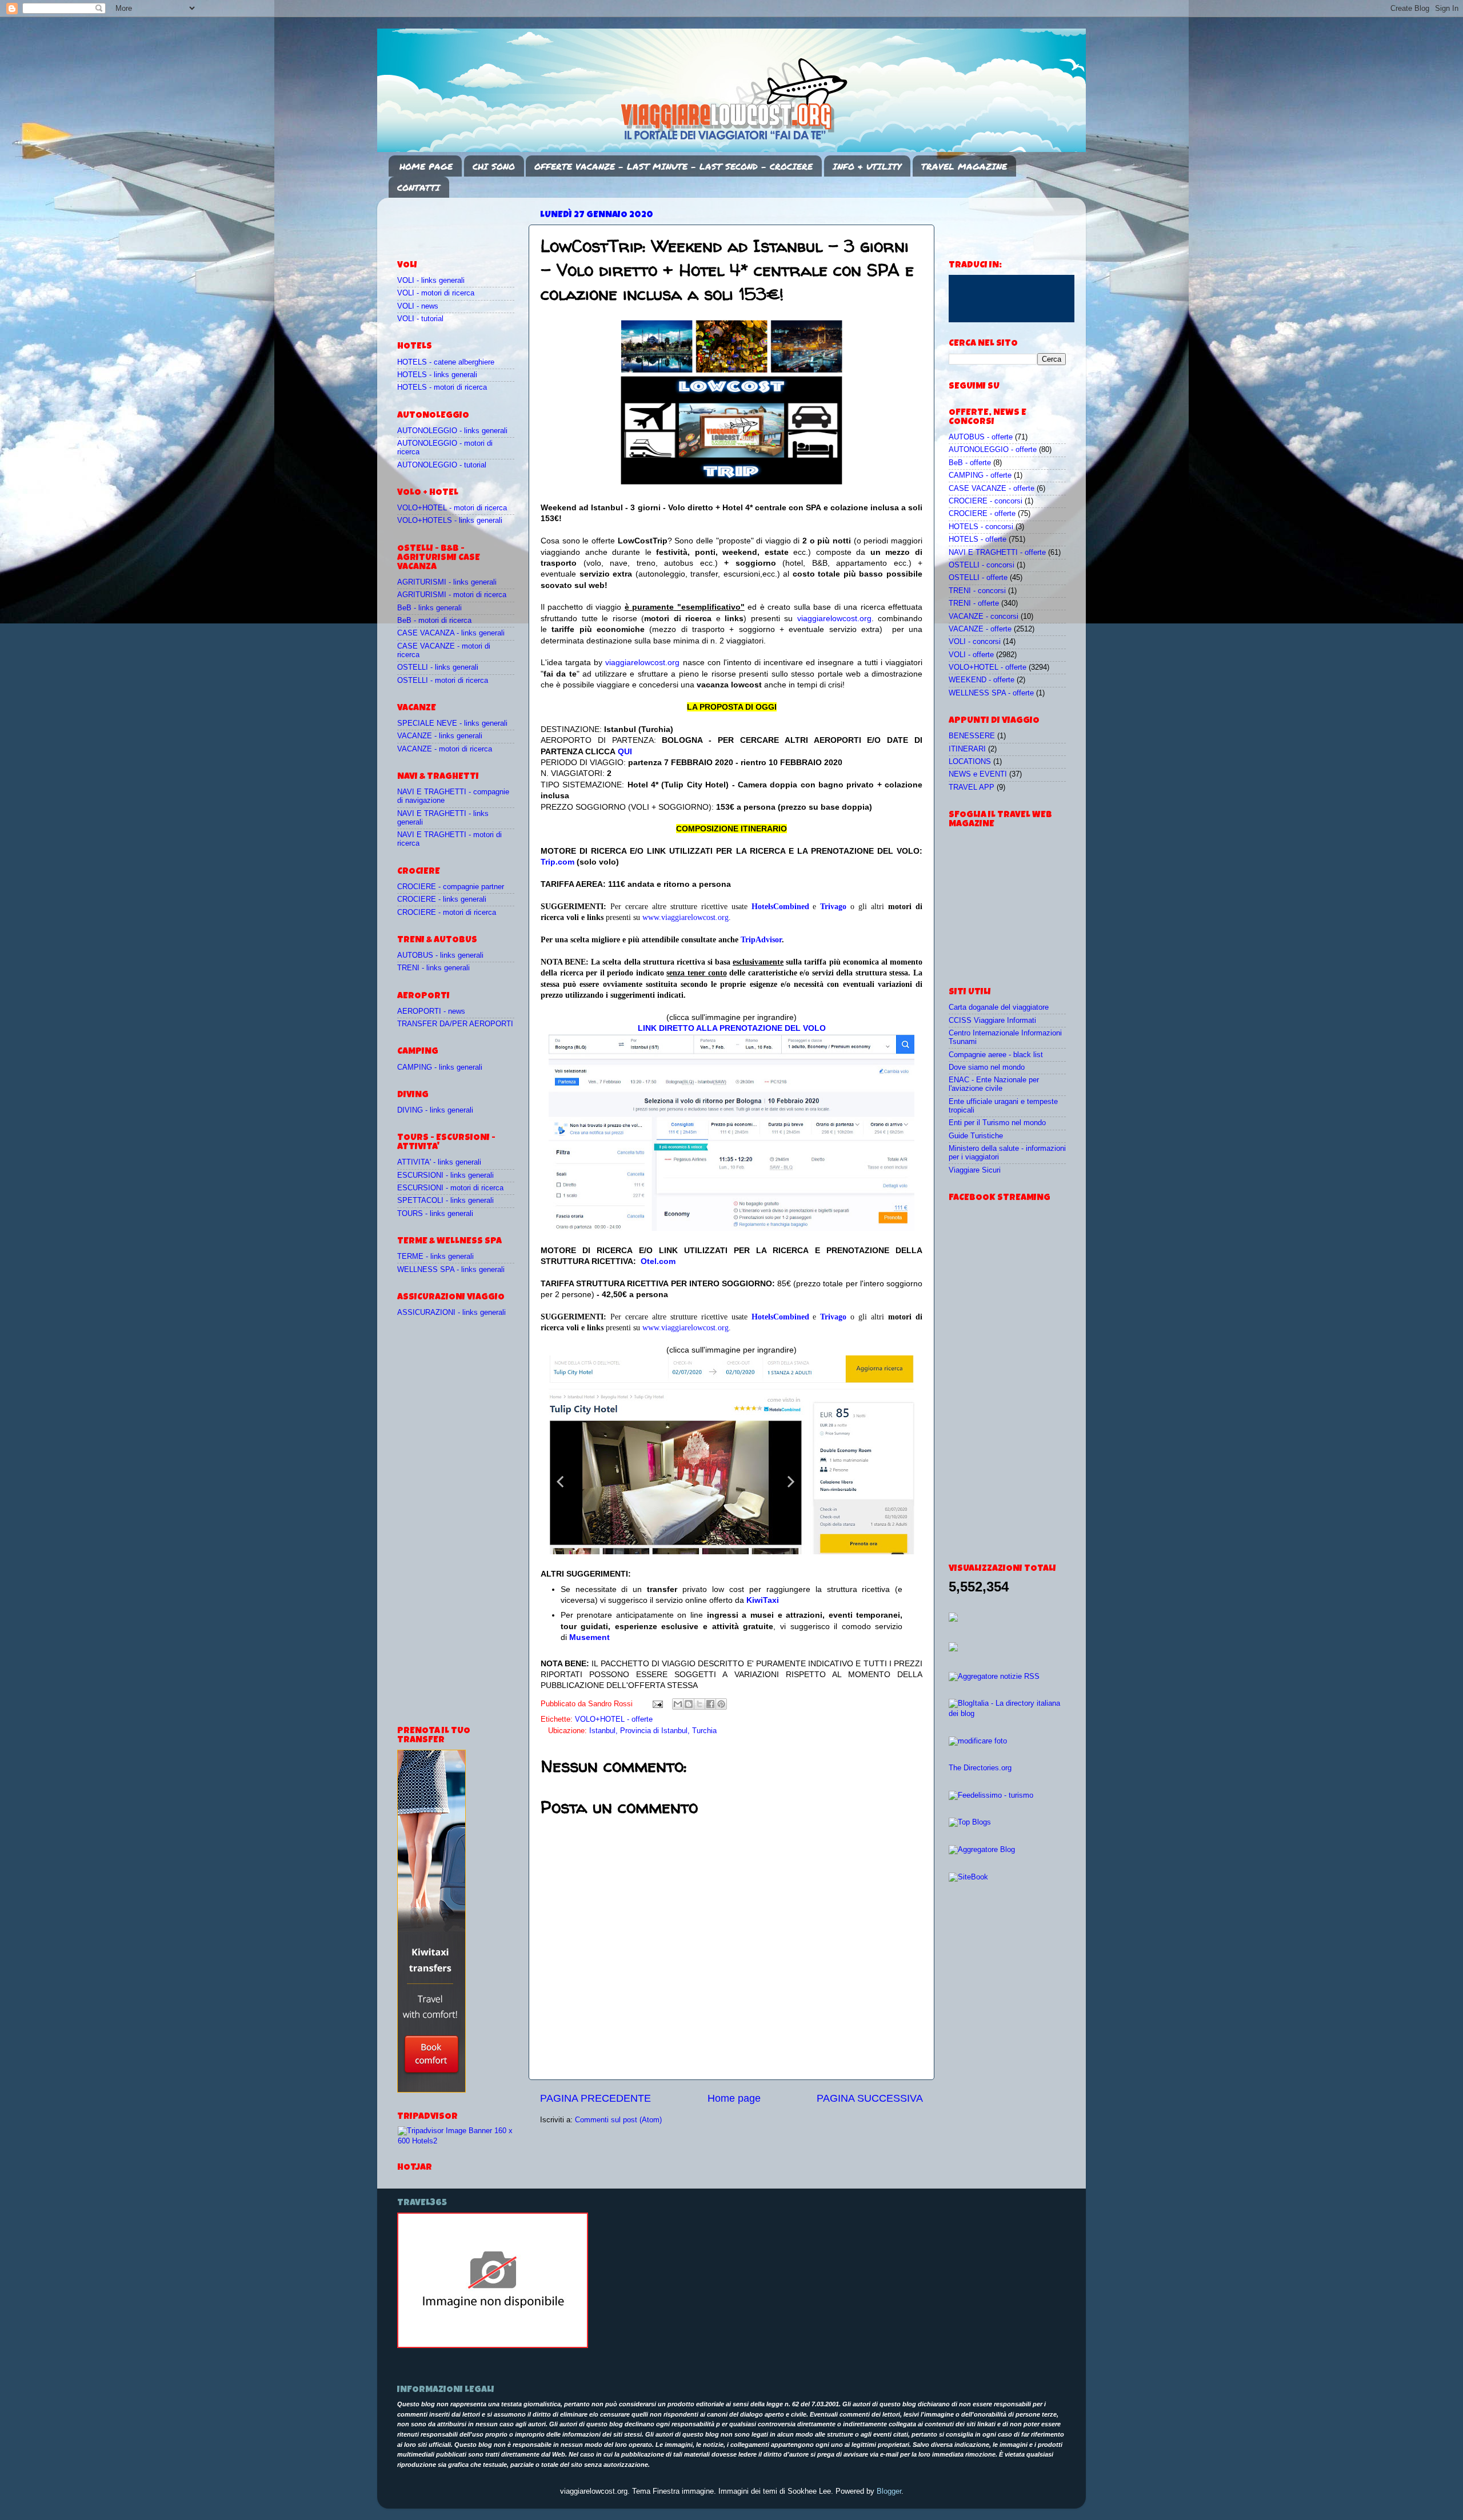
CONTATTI (419, 187)
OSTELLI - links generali (438, 667)
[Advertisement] (464, 223)
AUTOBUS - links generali (440, 955)
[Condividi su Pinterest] (721, 1704)
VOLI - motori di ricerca (436, 293)
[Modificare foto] (978, 1741)
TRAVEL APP (972, 787)
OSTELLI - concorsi (982, 565)
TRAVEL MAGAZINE (964, 166)
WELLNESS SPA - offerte (991, 693)
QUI (625, 751)
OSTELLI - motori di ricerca (443, 681)
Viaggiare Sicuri (975, 1170)
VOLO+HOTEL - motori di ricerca (452, 508)
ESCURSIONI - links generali (445, 1175)
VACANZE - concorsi (984, 617)
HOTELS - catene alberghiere (446, 362)
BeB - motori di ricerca (434, 621)
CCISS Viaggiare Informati (992, 1021)
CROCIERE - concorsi (986, 501)
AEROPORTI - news (431, 1011)
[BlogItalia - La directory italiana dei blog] (1007, 1714)
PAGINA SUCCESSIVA (870, 2098)
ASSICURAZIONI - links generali (451, 1313)
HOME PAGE (426, 166)
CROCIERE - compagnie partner (451, 887)
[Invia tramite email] (678, 1704)
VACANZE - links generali (440, 736)
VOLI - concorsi (975, 642)
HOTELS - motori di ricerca (442, 387)
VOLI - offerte (971, 655)
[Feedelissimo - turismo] (991, 1795)
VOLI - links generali (431, 281)
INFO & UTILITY (867, 166)
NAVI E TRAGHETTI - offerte (997, 553)
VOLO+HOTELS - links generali (450, 521)
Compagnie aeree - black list (996, 1055)
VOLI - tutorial (420, 319)
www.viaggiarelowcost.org (685, 917)
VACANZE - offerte (980, 629)
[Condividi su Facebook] (710, 1704)
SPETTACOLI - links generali (445, 1201)
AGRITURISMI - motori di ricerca (452, 595)
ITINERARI (967, 749)
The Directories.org (980, 1768)
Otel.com (658, 1261)
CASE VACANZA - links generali (451, 633)
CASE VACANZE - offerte (992, 489)
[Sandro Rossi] (493, 2346)
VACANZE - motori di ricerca (445, 749)
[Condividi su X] (699, 1704)
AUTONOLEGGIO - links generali (452, 431)
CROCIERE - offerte (982, 514)
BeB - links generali (429, 608)
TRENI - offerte (974, 603)
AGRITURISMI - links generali (447, 582)
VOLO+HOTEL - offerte (614, 1719)
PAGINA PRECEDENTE (595, 2098)
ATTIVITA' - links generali (439, 1162)
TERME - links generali (435, 1257)
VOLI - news (418, 306)
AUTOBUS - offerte (981, 437)
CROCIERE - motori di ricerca (447, 913)
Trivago (833, 907)
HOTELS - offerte (978, 539)
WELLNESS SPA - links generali (451, 1270)
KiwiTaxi (763, 1600)
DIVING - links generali (435, 1110)
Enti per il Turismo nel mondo (997, 1123)
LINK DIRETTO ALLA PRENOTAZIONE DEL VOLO (732, 1028)
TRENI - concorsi (977, 591)
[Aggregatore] (994, 1677)
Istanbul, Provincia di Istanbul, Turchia (653, 1731)
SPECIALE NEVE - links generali (452, 723)
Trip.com (557, 862)
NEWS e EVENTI (978, 774)
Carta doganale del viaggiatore (999, 1007)
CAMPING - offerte (980, 475)
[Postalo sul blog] (689, 1704)
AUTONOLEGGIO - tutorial (442, 465)
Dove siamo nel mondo (987, 1067)
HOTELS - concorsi (981, 527)
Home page (734, 2098)
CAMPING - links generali (440, 1067)
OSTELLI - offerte (978, 578)
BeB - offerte (970, 463)
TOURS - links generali (435, 1214)
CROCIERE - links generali (442, 899)
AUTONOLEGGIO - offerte (993, 450)
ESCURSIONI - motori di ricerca (450, 1188)
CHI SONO (494, 166)
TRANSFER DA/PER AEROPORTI (455, 1024)
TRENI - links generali (433, 968)
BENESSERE (972, 736)
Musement (589, 1637)
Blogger (889, 2491)
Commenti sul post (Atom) (618, 2120)
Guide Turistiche (976, 1136)
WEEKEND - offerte (982, 680)
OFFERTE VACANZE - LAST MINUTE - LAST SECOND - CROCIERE (673, 166)
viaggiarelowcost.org (834, 618)
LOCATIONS (970, 762)
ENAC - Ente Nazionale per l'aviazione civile (994, 1084)
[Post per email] (657, 1704)
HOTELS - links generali (437, 375)
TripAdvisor (761, 940)
